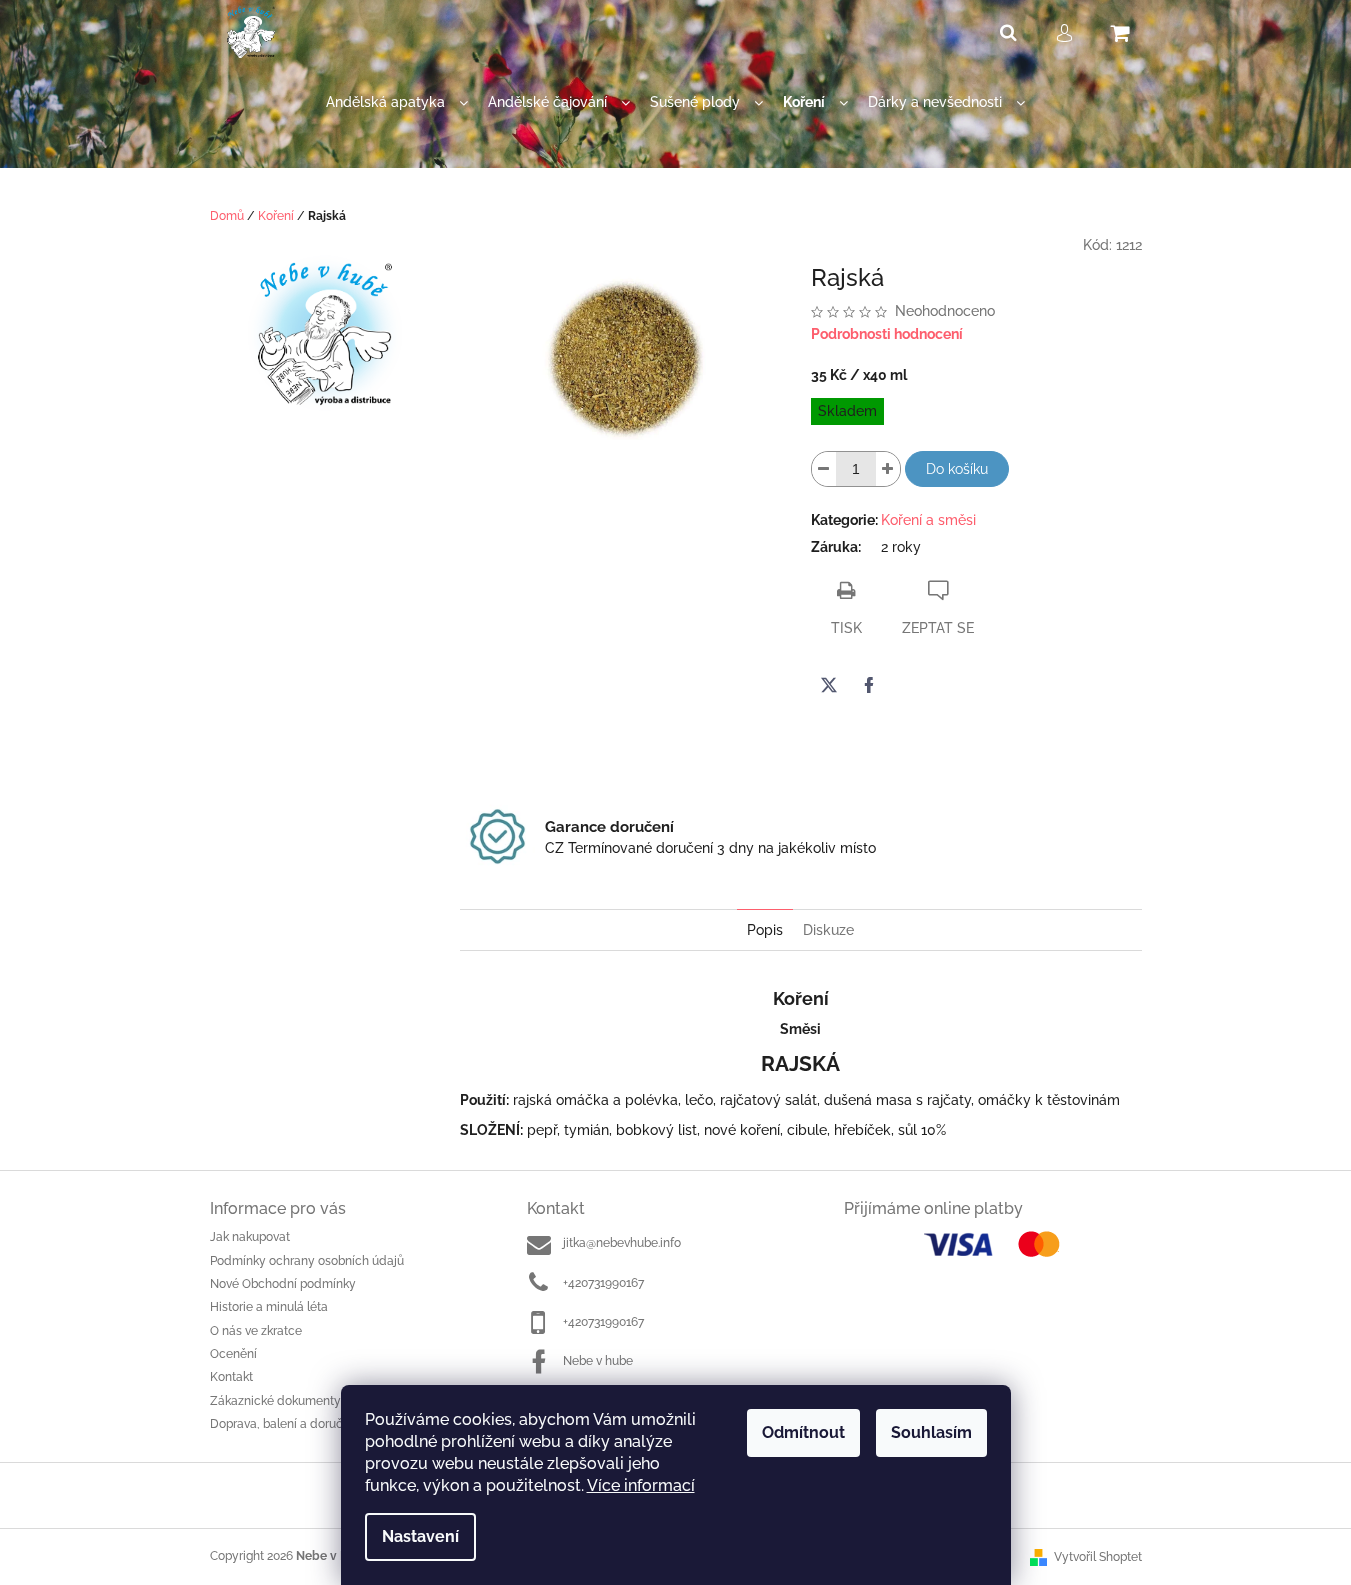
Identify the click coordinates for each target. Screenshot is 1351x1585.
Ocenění (233, 1354)
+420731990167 (603, 1283)
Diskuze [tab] (828, 930)
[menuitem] (397, 102)
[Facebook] (869, 685)
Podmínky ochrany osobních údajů (307, 1261)
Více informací (641, 1485)
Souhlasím (931, 1432)
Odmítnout (803, 1432)
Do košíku (957, 469)
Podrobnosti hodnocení (887, 334)
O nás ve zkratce (256, 1331)
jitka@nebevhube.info (622, 1243)
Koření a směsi (928, 520)
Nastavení (420, 1536)
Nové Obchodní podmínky (283, 1284)
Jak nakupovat (250, 1237)
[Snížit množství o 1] (824, 469)
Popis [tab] (765, 930)
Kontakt (231, 1377)
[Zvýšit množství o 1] (888, 469)
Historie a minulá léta (269, 1307)
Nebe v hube (598, 1361)
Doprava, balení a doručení (285, 1424)
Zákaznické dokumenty (275, 1401)
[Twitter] (829, 685)
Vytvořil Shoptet (1098, 1557)
